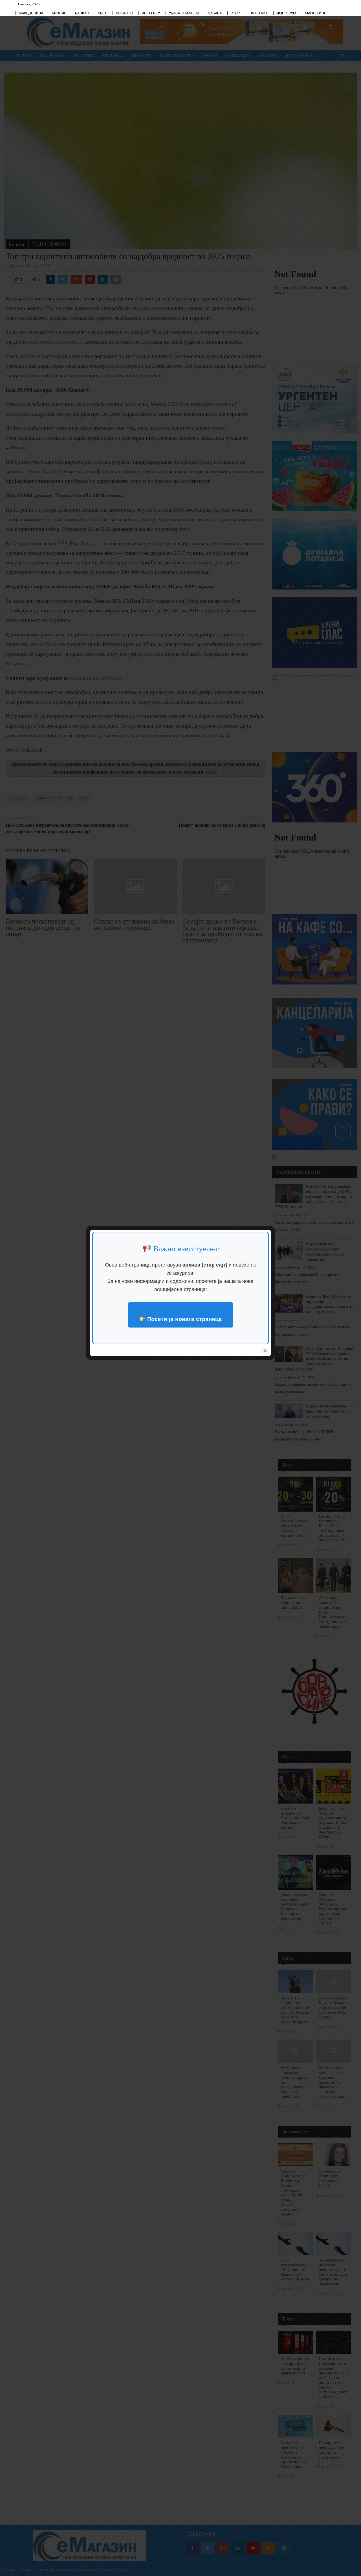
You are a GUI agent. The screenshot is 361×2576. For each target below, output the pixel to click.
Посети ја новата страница (184, 1319)
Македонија (31, 13)
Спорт (236, 13)
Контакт (259, 13)
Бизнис (59, 13)
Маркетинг (315, 13)
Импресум (286, 13)
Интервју (151, 13)
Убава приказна (184, 13)
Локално (124, 13)
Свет (102, 13)
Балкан (82, 13)
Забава (215, 13)
